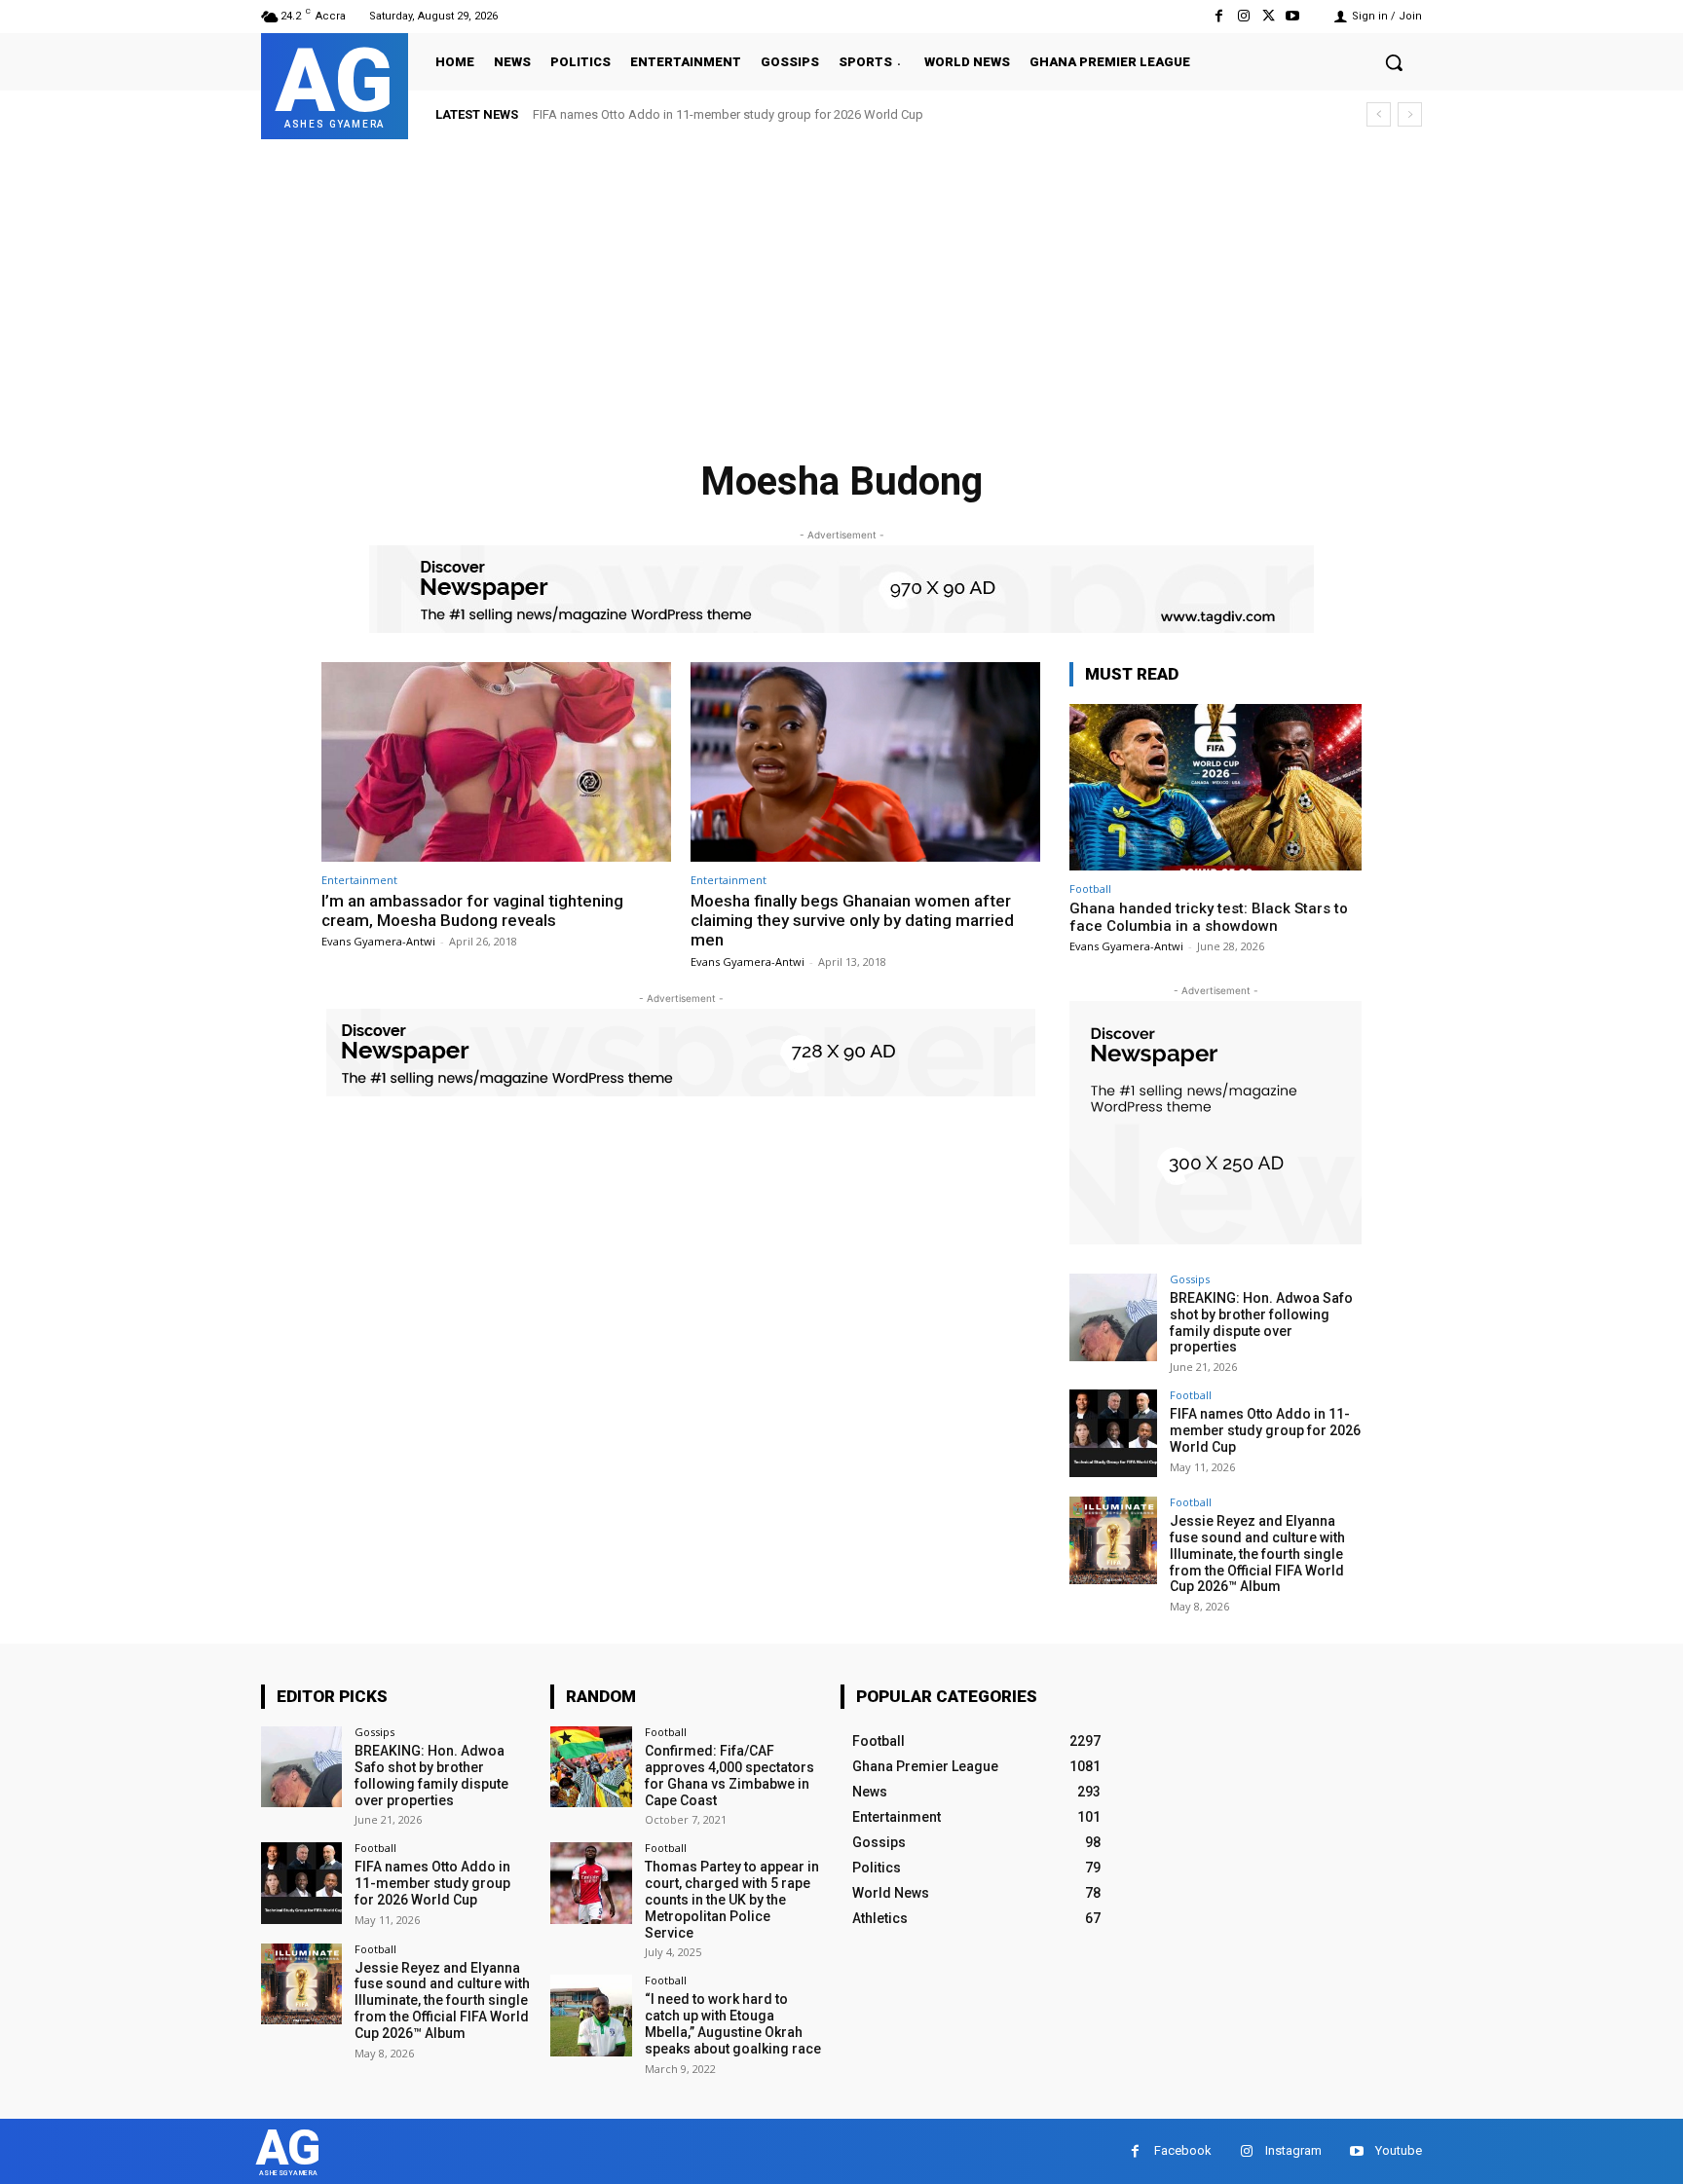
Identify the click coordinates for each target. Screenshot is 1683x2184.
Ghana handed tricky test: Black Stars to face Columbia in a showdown (1209, 917)
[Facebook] (1219, 16)
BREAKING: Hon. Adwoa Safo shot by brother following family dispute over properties (1261, 1322)
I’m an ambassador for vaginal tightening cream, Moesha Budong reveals (472, 910)
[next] (1410, 114)
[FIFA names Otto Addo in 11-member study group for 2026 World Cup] (1113, 1433)
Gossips (1190, 1279)
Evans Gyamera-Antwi (378, 941)
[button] (1394, 62)
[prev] (1379, 114)
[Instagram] (1243, 16)
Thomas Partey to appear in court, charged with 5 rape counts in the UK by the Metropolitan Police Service (732, 1899)
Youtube (1399, 2150)
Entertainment (359, 880)
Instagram (1293, 2150)
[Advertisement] (841, 285)
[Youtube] (1293, 16)
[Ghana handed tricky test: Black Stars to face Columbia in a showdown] (1215, 787)
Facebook (1183, 2150)
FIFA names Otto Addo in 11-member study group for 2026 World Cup (728, 114)
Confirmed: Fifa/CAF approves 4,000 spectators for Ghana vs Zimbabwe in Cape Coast (729, 1775)
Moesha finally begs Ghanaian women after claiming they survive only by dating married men (852, 921)
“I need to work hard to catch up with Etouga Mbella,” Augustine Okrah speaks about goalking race (733, 2023)
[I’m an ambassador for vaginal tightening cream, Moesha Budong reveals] (496, 762)
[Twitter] (1269, 16)
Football (1090, 888)
